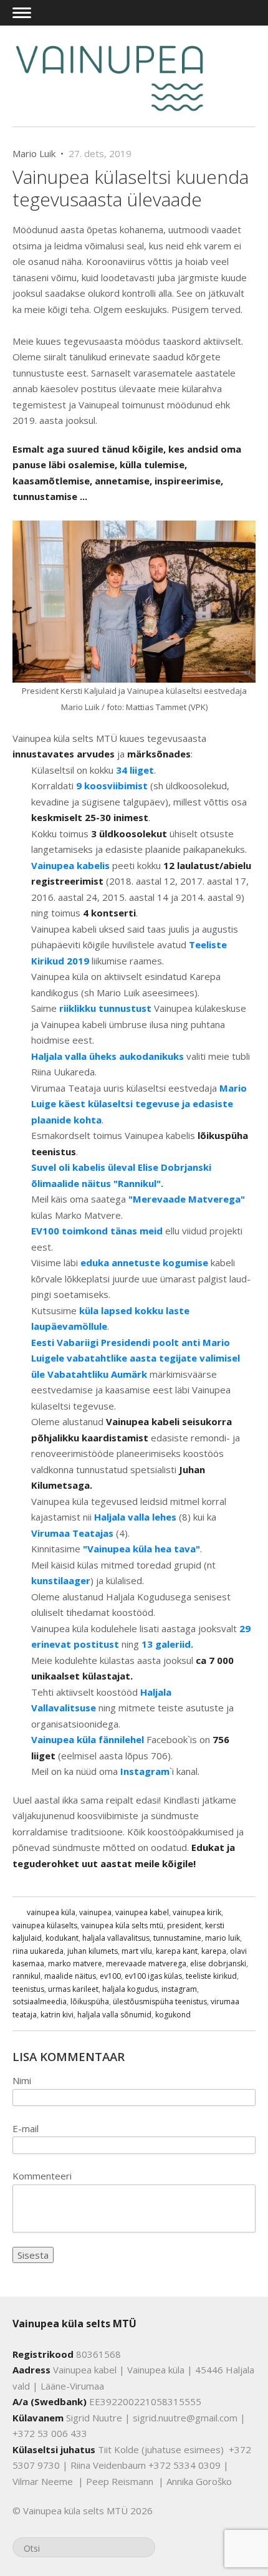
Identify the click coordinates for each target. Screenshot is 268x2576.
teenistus (28, 1989)
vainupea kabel (142, 1912)
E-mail (26, 2128)
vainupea (95, 1912)
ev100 (110, 1976)
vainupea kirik (197, 1912)
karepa (214, 1951)
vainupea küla (51, 1912)
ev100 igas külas (153, 1976)
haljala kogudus (130, 1989)
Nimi (22, 2080)
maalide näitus (70, 1976)
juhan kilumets (93, 1951)
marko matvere (75, 1963)
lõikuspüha (90, 2002)
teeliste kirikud (211, 1976)
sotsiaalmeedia (40, 2002)
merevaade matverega (146, 1963)
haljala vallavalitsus (116, 1938)
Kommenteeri (42, 2176)
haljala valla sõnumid (114, 2015)
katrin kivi (57, 2015)
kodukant (62, 1938)
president (184, 1925)
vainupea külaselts (45, 1925)
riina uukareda (38, 1951)
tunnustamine (177, 1938)
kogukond (173, 2015)
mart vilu (137, 1951)
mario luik (223, 1938)
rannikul (26, 1976)
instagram (179, 1989)
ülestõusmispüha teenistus (160, 2002)
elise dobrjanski (218, 1963)
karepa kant (177, 1951)
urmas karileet (73, 1989)
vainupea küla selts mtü (122, 1925)
